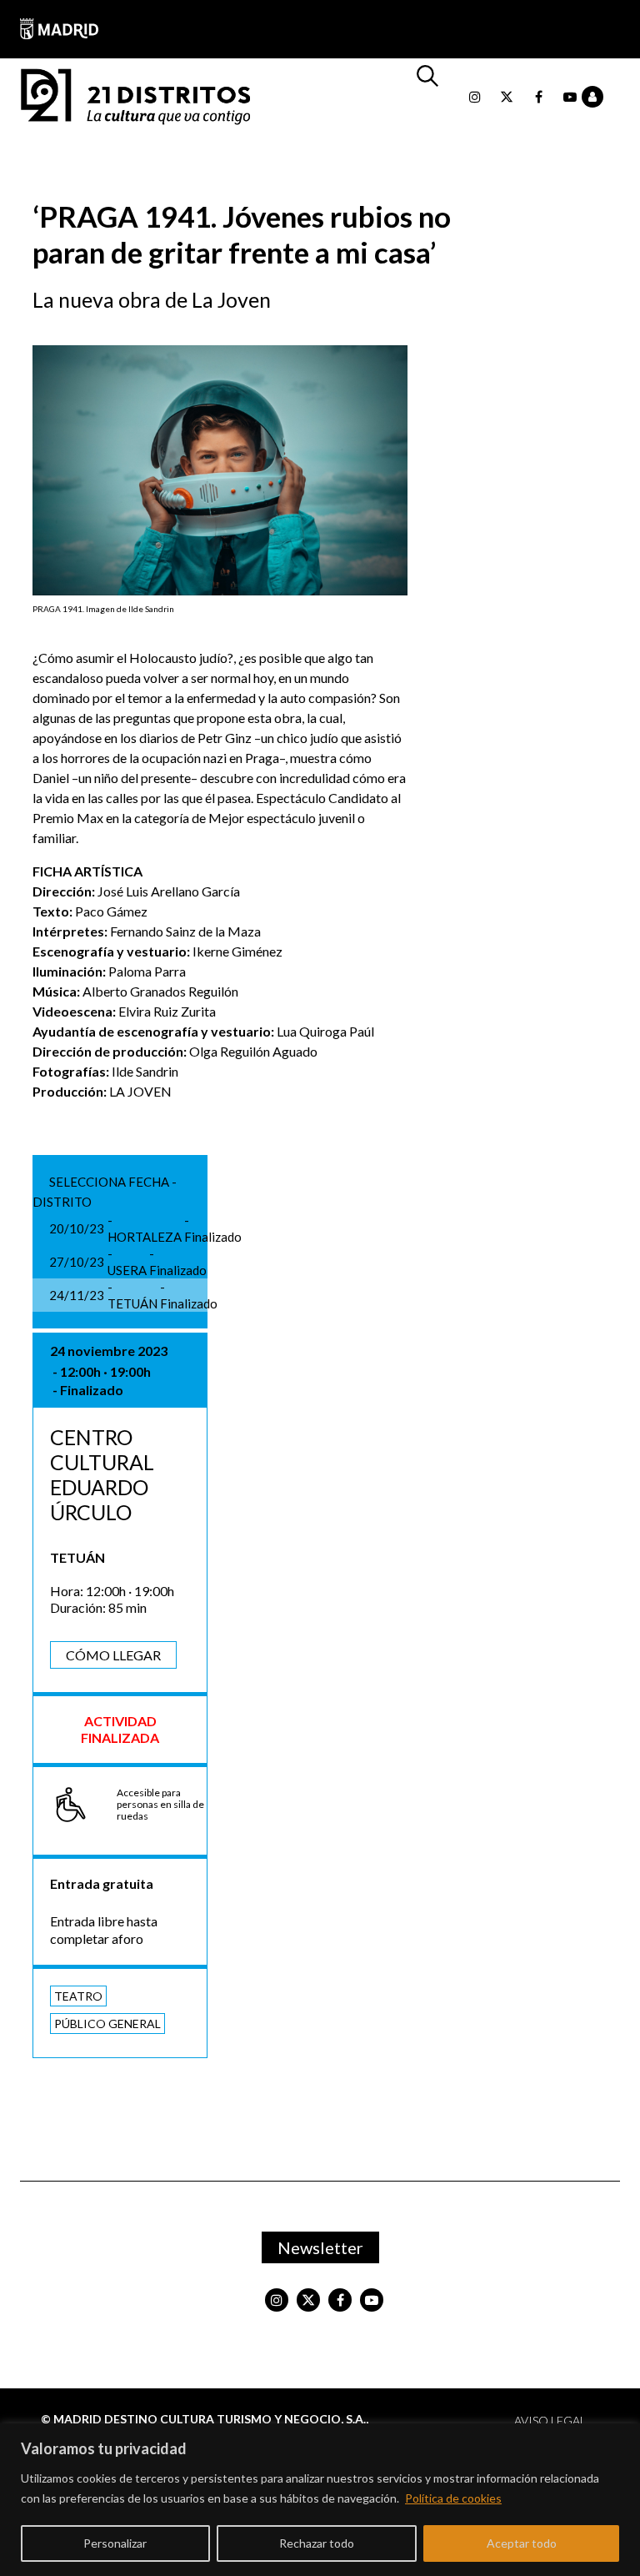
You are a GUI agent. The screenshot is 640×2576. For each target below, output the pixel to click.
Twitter (507, 97)
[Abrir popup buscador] (436, 97)
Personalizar (115, 2543)
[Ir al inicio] (136, 95)
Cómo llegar (113, 1655)
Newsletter (320, 2247)
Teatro (78, 1996)
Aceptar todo (522, 2543)
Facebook (538, 97)
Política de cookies (453, 2498)
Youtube (570, 97)
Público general (107, 2024)
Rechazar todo (317, 2543)
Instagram (475, 97)
